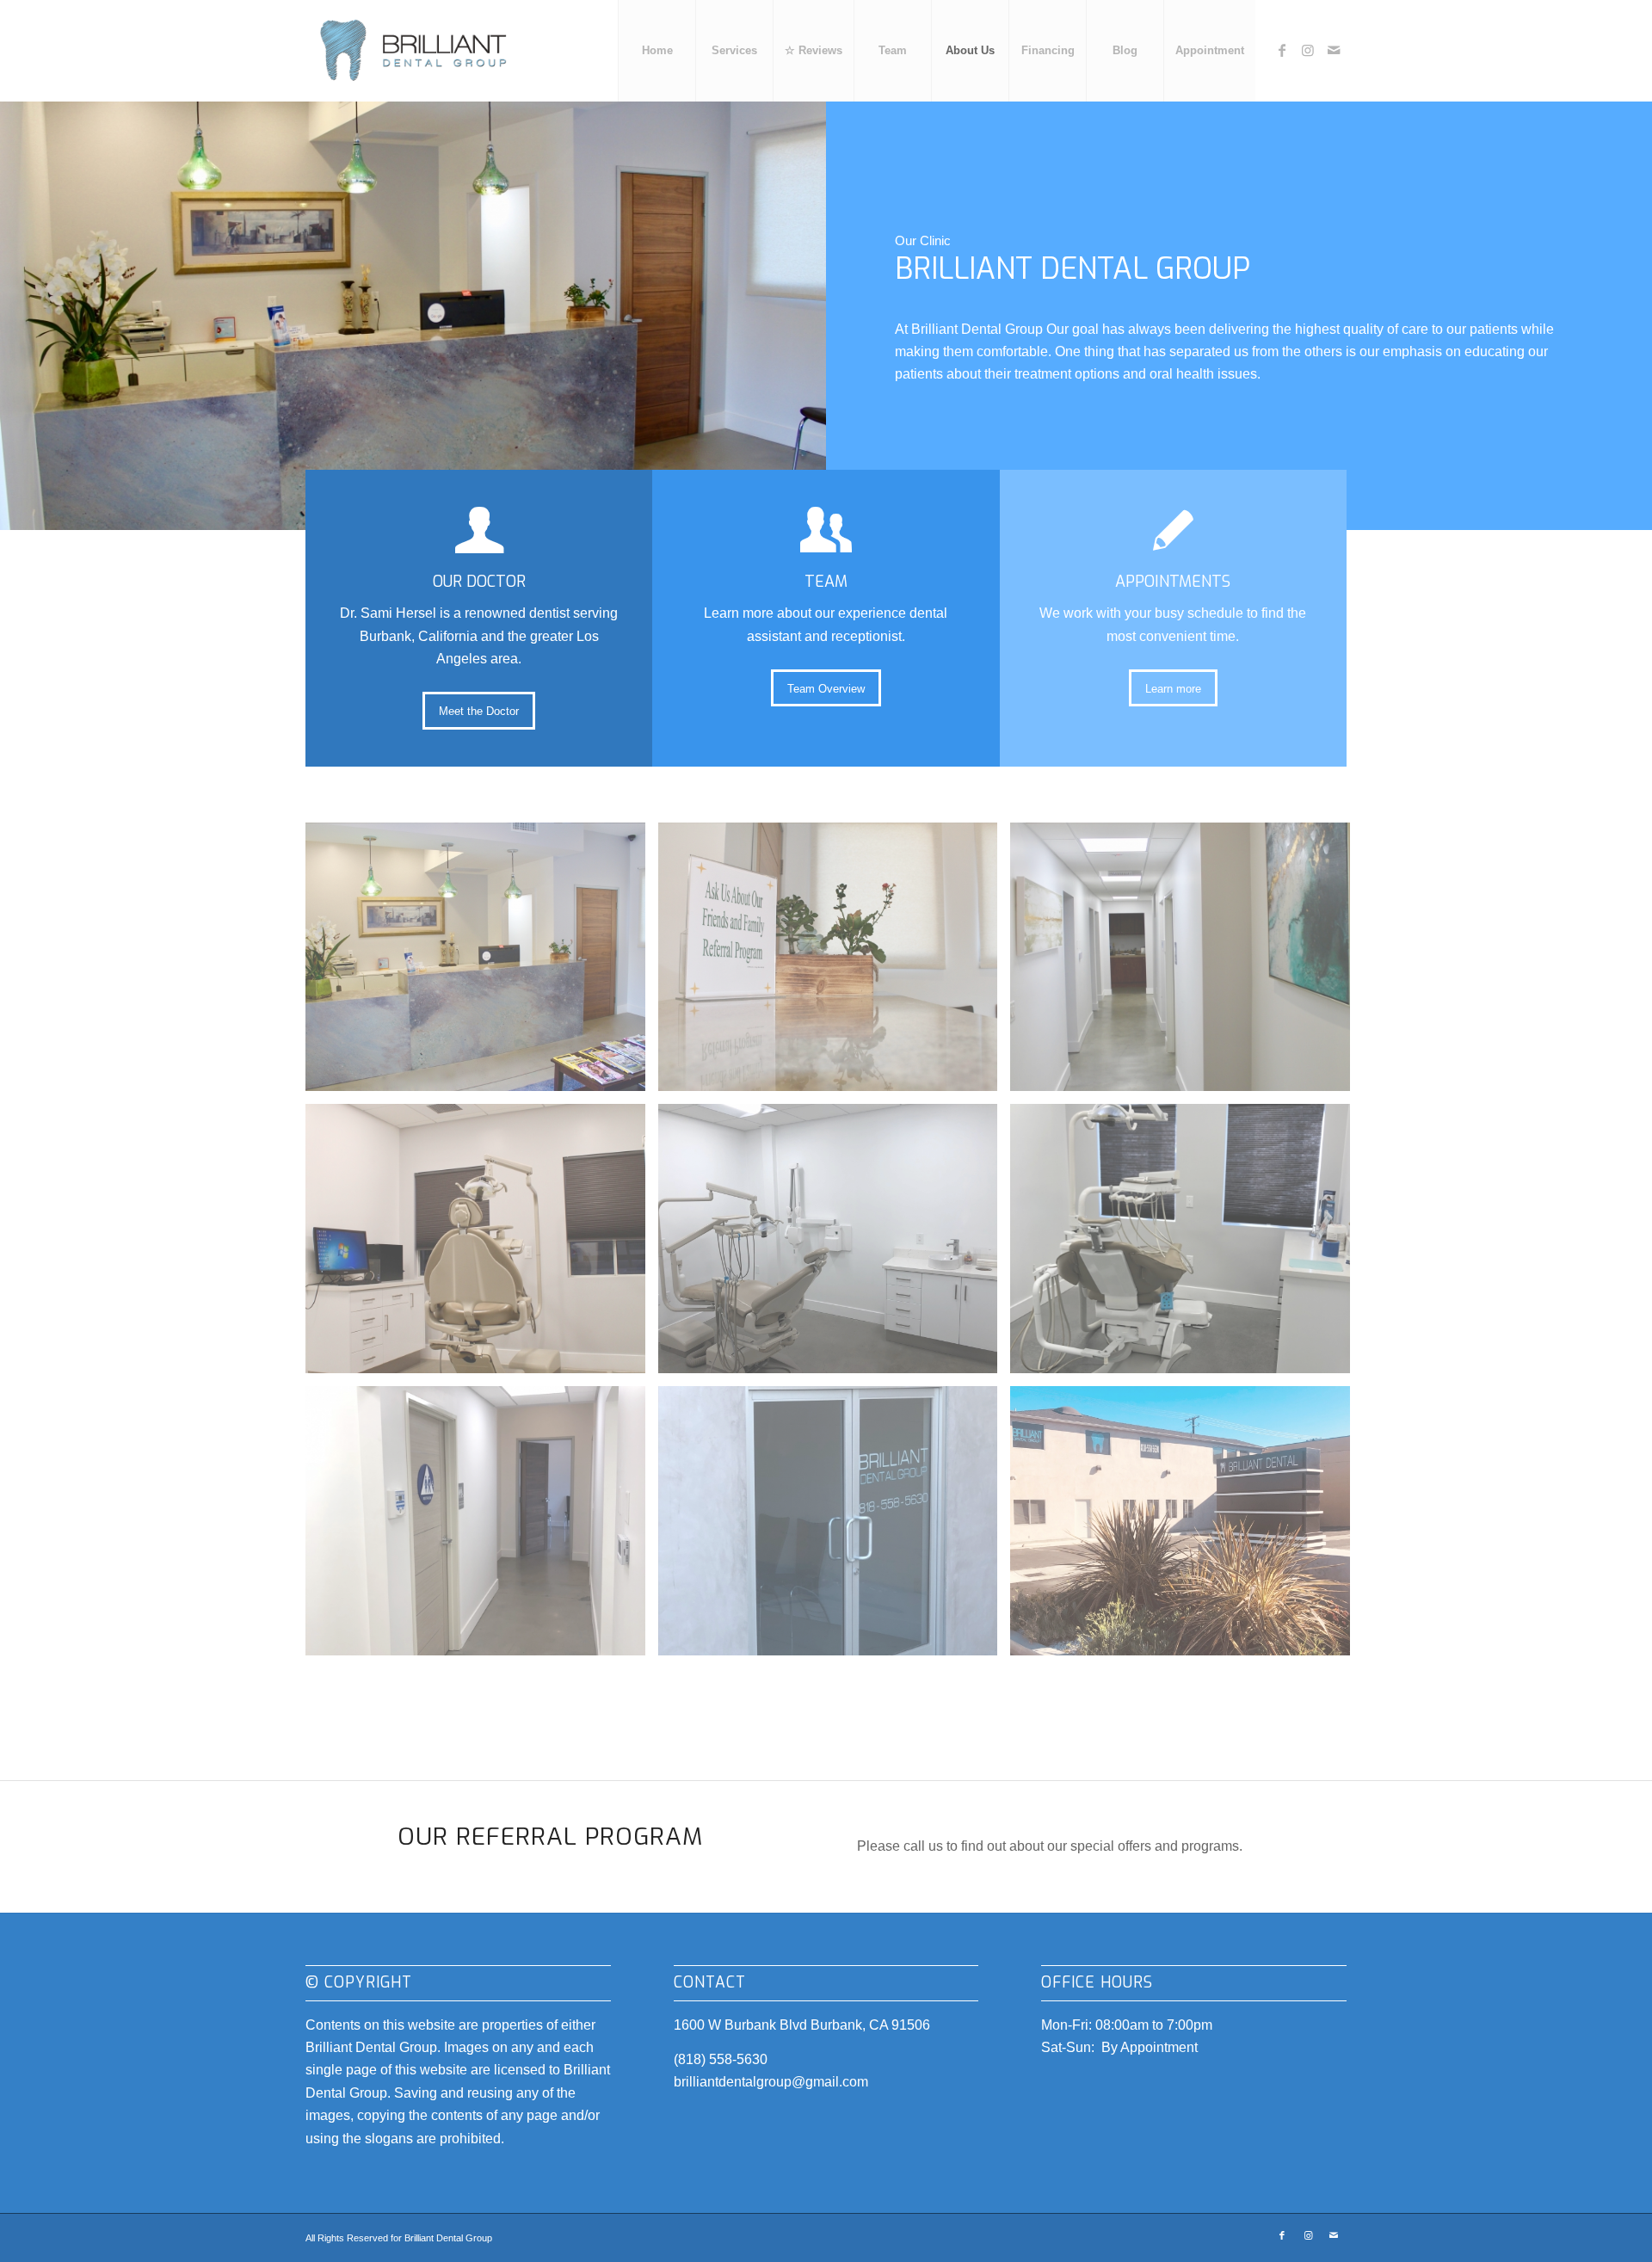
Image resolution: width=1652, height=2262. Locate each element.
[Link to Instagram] (1308, 50)
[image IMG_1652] (835, 1527)
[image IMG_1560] (1187, 964)
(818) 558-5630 (721, 2059)
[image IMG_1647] (1187, 1245)
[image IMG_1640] (835, 1245)
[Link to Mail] (1334, 50)
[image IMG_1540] (835, 964)
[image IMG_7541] (1187, 1527)
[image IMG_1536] (482, 964)
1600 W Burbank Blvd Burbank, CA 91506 (802, 2025)
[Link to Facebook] (1282, 50)
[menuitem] (656, 51)
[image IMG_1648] (482, 1527)
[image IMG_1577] (482, 1245)
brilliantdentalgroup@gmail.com (771, 2082)
